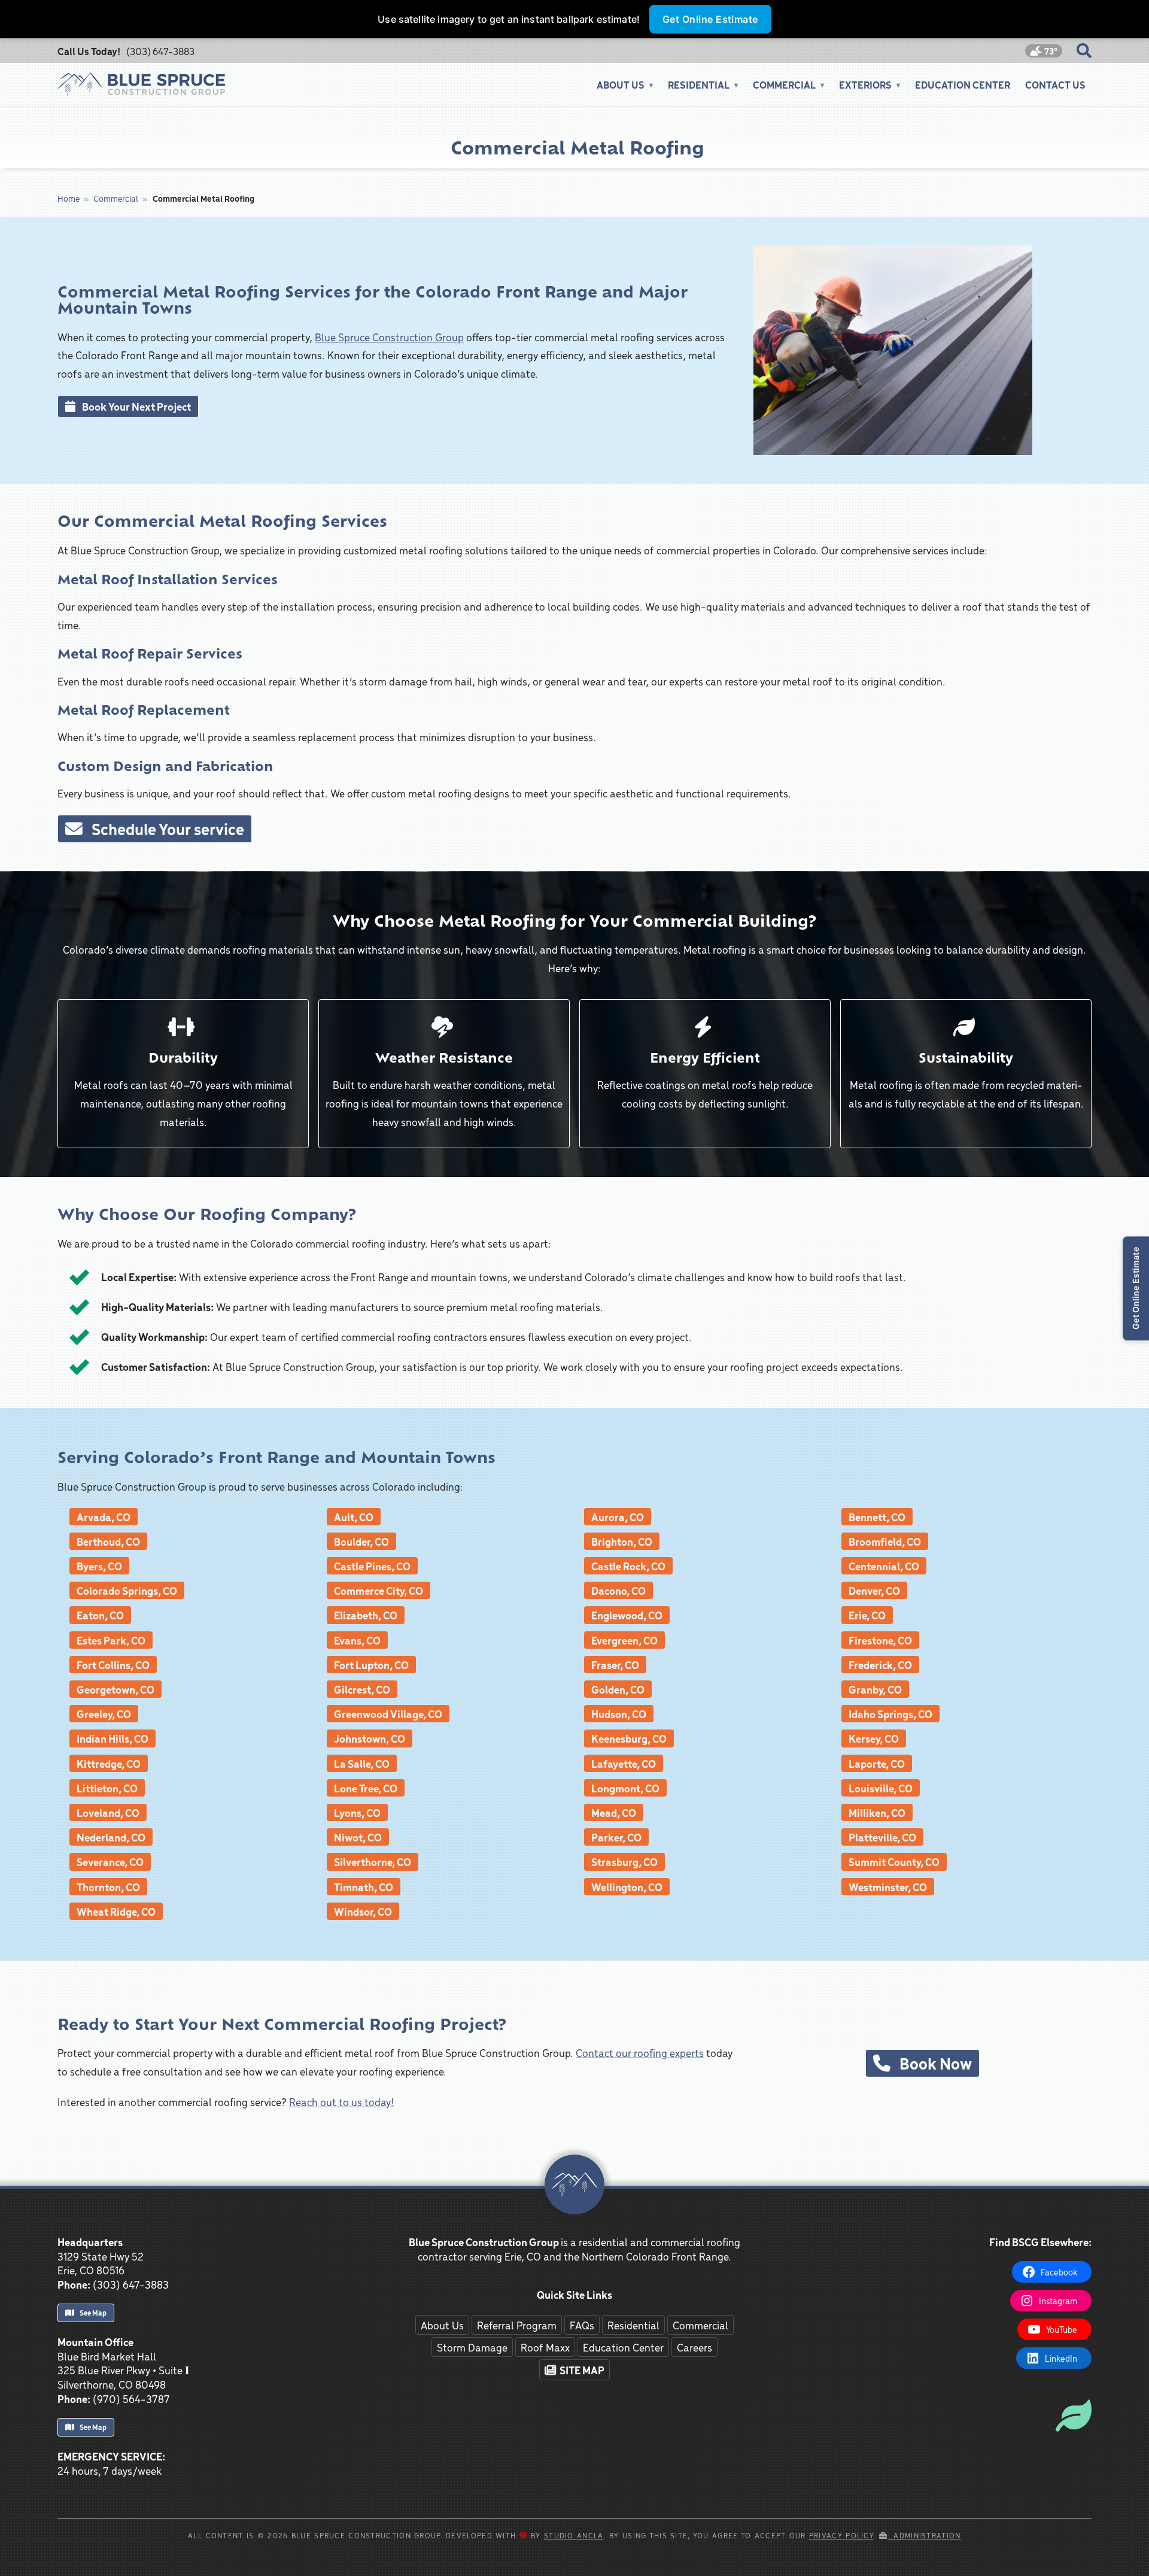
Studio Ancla (574, 2535)
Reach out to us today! (341, 2102)
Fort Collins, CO (113, 1665)
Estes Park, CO (111, 1640)
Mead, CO (614, 1812)
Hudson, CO (619, 1714)
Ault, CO (354, 1517)
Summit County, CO (894, 1862)
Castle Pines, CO (372, 1566)
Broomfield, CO (885, 1541)
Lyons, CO (357, 1812)
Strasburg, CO (624, 1862)
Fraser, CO (615, 1665)
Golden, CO (618, 1689)
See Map (92, 2313)
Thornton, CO (108, 1887)
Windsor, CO (363, 1911)
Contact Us (1055, 84)
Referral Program (517, 2325)
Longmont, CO (625, 1788)
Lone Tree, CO (366, 1788)
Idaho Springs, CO (890, 1714)
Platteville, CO (882, 1837)
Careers (694, 2347)
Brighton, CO (622, 1541)
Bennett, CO (877, 1517)
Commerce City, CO (379, 1590)
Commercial (116, 198)
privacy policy (841, 2535)
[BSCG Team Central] (1074, 2401)
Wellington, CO (627, 1887)
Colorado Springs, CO (127, 1590)
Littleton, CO (107, 1788)
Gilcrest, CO (362, 1689)
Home (69, 198)
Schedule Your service (165, 829)
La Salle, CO (362, 1763)
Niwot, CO (358, 1837)
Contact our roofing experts (640, 2052)
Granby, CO (875, 1689)
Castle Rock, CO (628, 1566)
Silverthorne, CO (373, 1862)
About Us (442, 2325)
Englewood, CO (627, 1615)
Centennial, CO (884, 1566)
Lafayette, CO (624, 1763)
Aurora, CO (618, 1517)
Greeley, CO (104, 1714)
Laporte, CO (877, 1763)
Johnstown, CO (370, 1738)
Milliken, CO (877, 1812)
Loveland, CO (108, 1812)
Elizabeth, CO (366, 1615)
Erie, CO (867, 1615)
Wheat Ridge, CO (116, 1911)
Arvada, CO (104, 1517)
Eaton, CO (100, 1615)
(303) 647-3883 (160, 51)
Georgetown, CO (115, 1689)
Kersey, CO (874, 1738)
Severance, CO (110, 1862)
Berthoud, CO (108, 1541)
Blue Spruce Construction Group (389, 337)
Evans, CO (357, 1640)
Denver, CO (874, 1590)
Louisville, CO (881, 1788)
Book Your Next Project (135, 406)
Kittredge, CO (109, 1763)
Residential (633, 2325)
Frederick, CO (880, 1665)
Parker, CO (616, 1837)
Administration (924, 2535)
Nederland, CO (111, 1837)
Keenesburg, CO (629, 1738)
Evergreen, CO (624, 1640)
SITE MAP (580, 2370)
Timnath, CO (364, 1887)
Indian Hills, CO (113, 1738)
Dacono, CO (618, 1590)
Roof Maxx (545, 2347)
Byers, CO (99, 1566)
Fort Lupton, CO (371, 1665)
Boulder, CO (361, 1541)
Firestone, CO (880, 1640)
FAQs (582, 2325)
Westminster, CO (888, 1887)
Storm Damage (472, 2347)
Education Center (963, 84)
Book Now (933, 2063)
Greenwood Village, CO (388, 1714)
